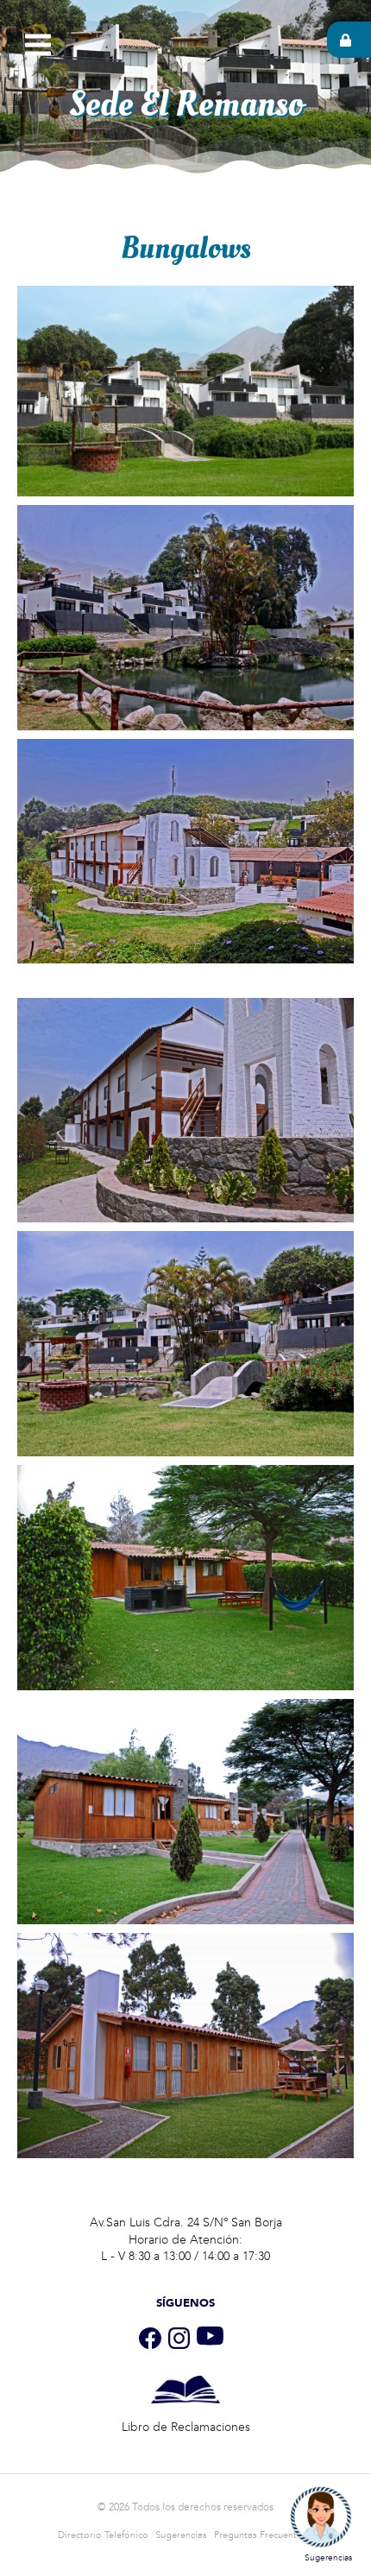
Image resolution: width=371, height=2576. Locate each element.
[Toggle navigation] (38, 45)
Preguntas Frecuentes (260, 2535)
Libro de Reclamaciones (186, 2427)
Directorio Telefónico (103, 2535)
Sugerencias (181, 2535)
